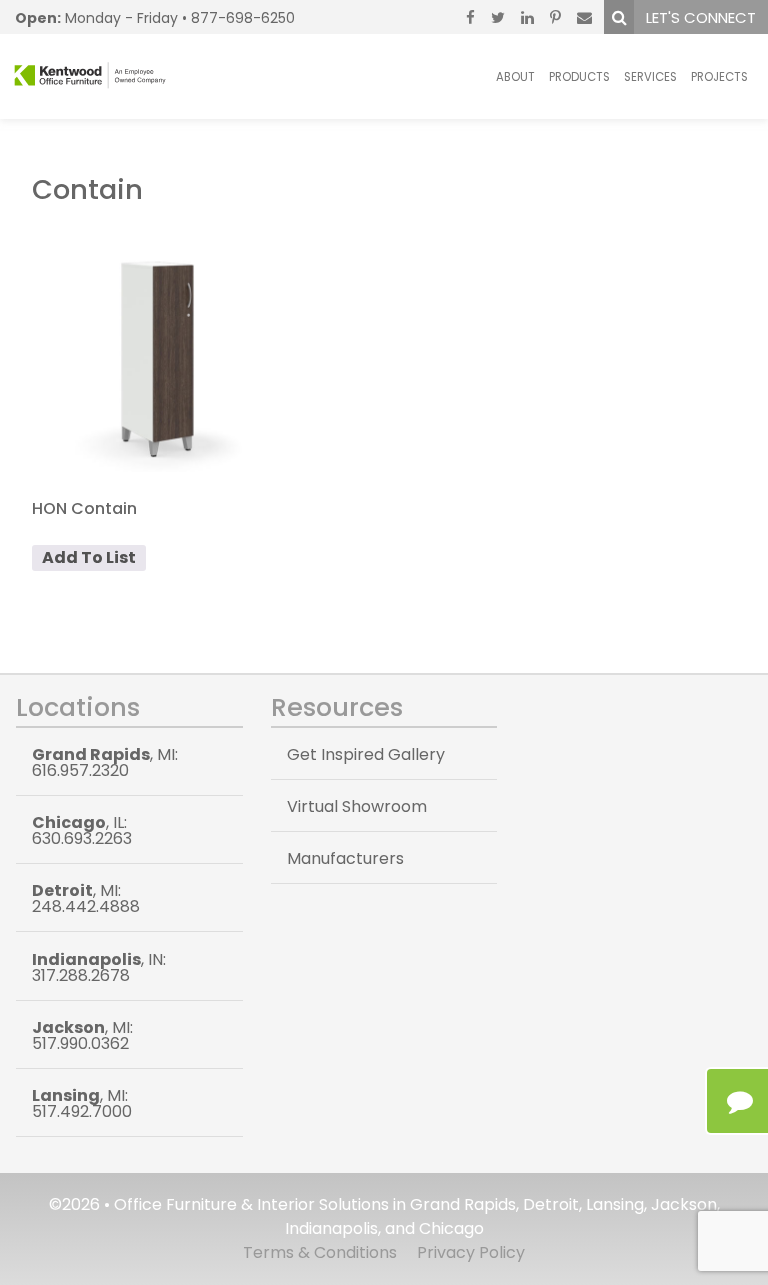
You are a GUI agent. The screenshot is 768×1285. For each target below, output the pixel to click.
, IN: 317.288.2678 (99, 967)
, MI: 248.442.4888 (86, 898)
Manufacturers (345, 858)
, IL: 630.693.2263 (82, 830)
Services (650, 77)
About (515, 77)
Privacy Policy (471, 1252)
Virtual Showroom (357, 806)
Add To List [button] (89, 557)
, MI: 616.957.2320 (105, 762)
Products (579, 77)
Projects (719, 77)
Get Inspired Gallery (366, 754)
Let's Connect (701, 17)
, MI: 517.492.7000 (82, 1103)
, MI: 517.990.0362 (82, 1035)
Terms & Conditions (320, 1252)
